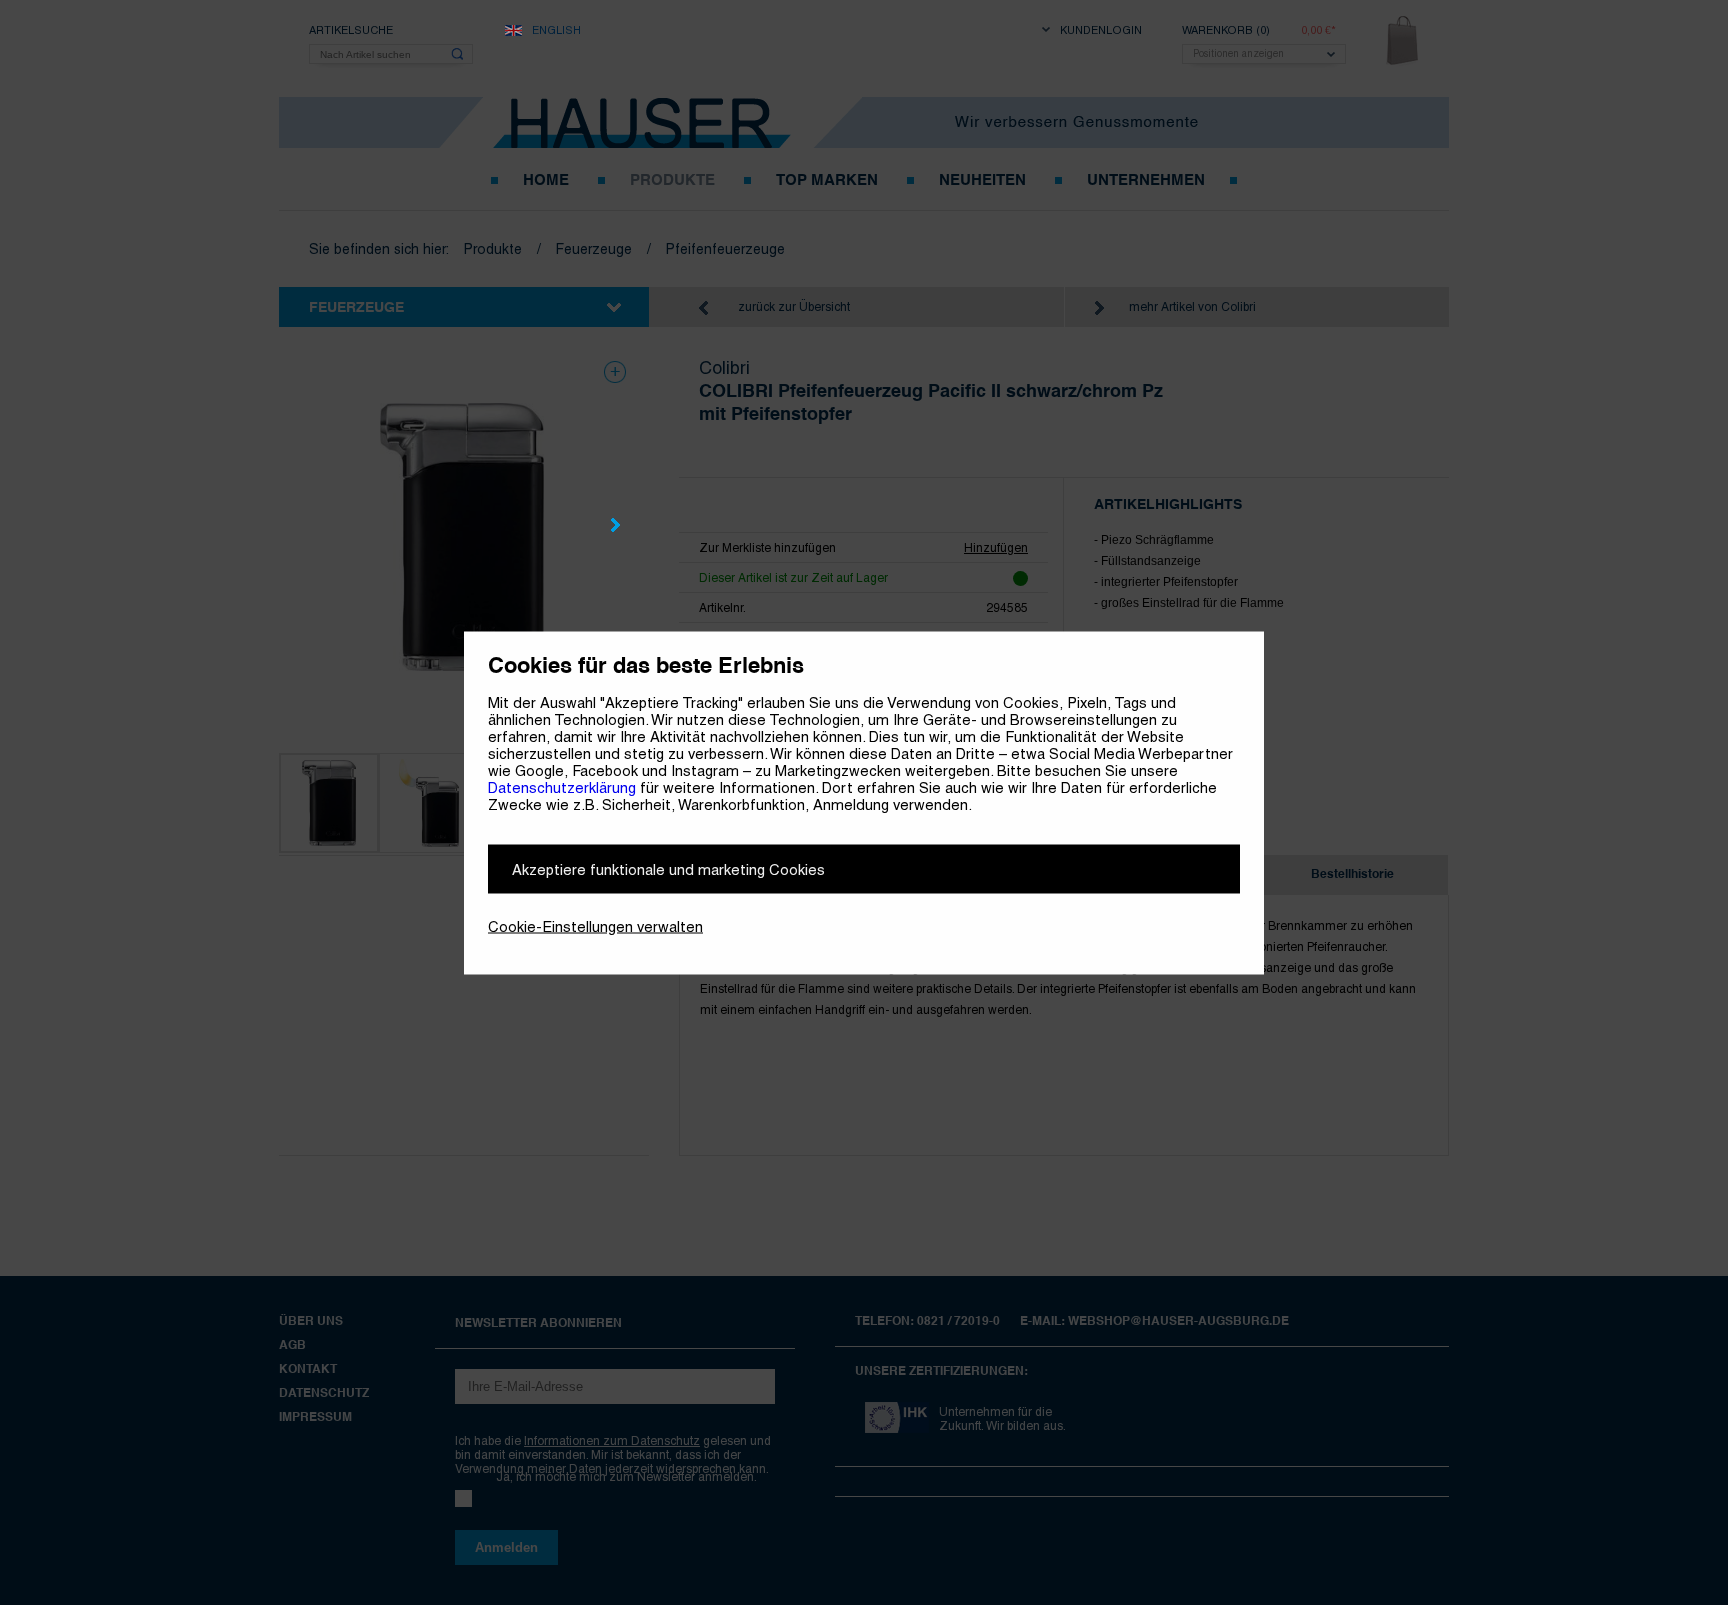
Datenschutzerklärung (562, 786)
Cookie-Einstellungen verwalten (595, 925)
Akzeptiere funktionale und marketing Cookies (668, 868)
